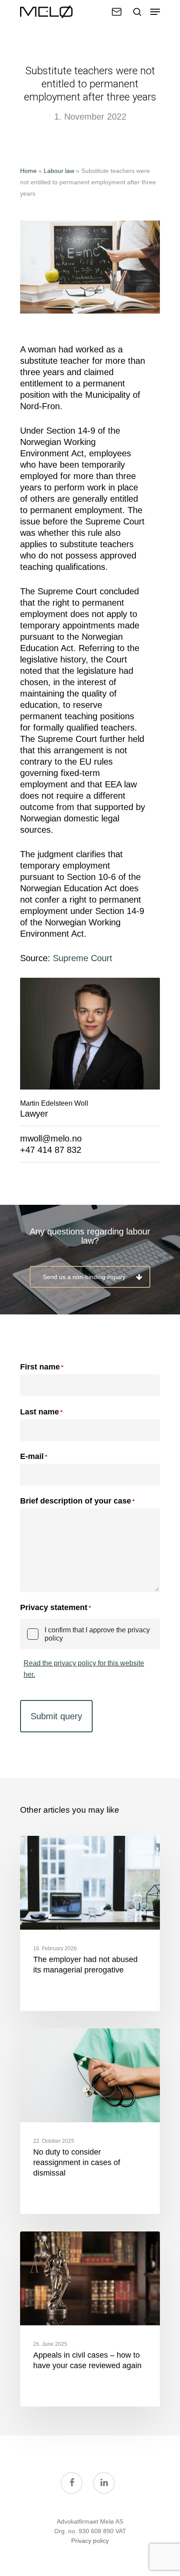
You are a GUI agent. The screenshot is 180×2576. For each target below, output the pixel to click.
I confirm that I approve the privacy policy (97, 1634)
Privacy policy (90, 2541)
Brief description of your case (77, 1501)
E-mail (34, 1457)
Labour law (59, 171)
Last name (40, 1412)
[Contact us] (117, 12)
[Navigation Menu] (155, 12)
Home (28, 171)
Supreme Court (83, 958)
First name (40, 1367)
